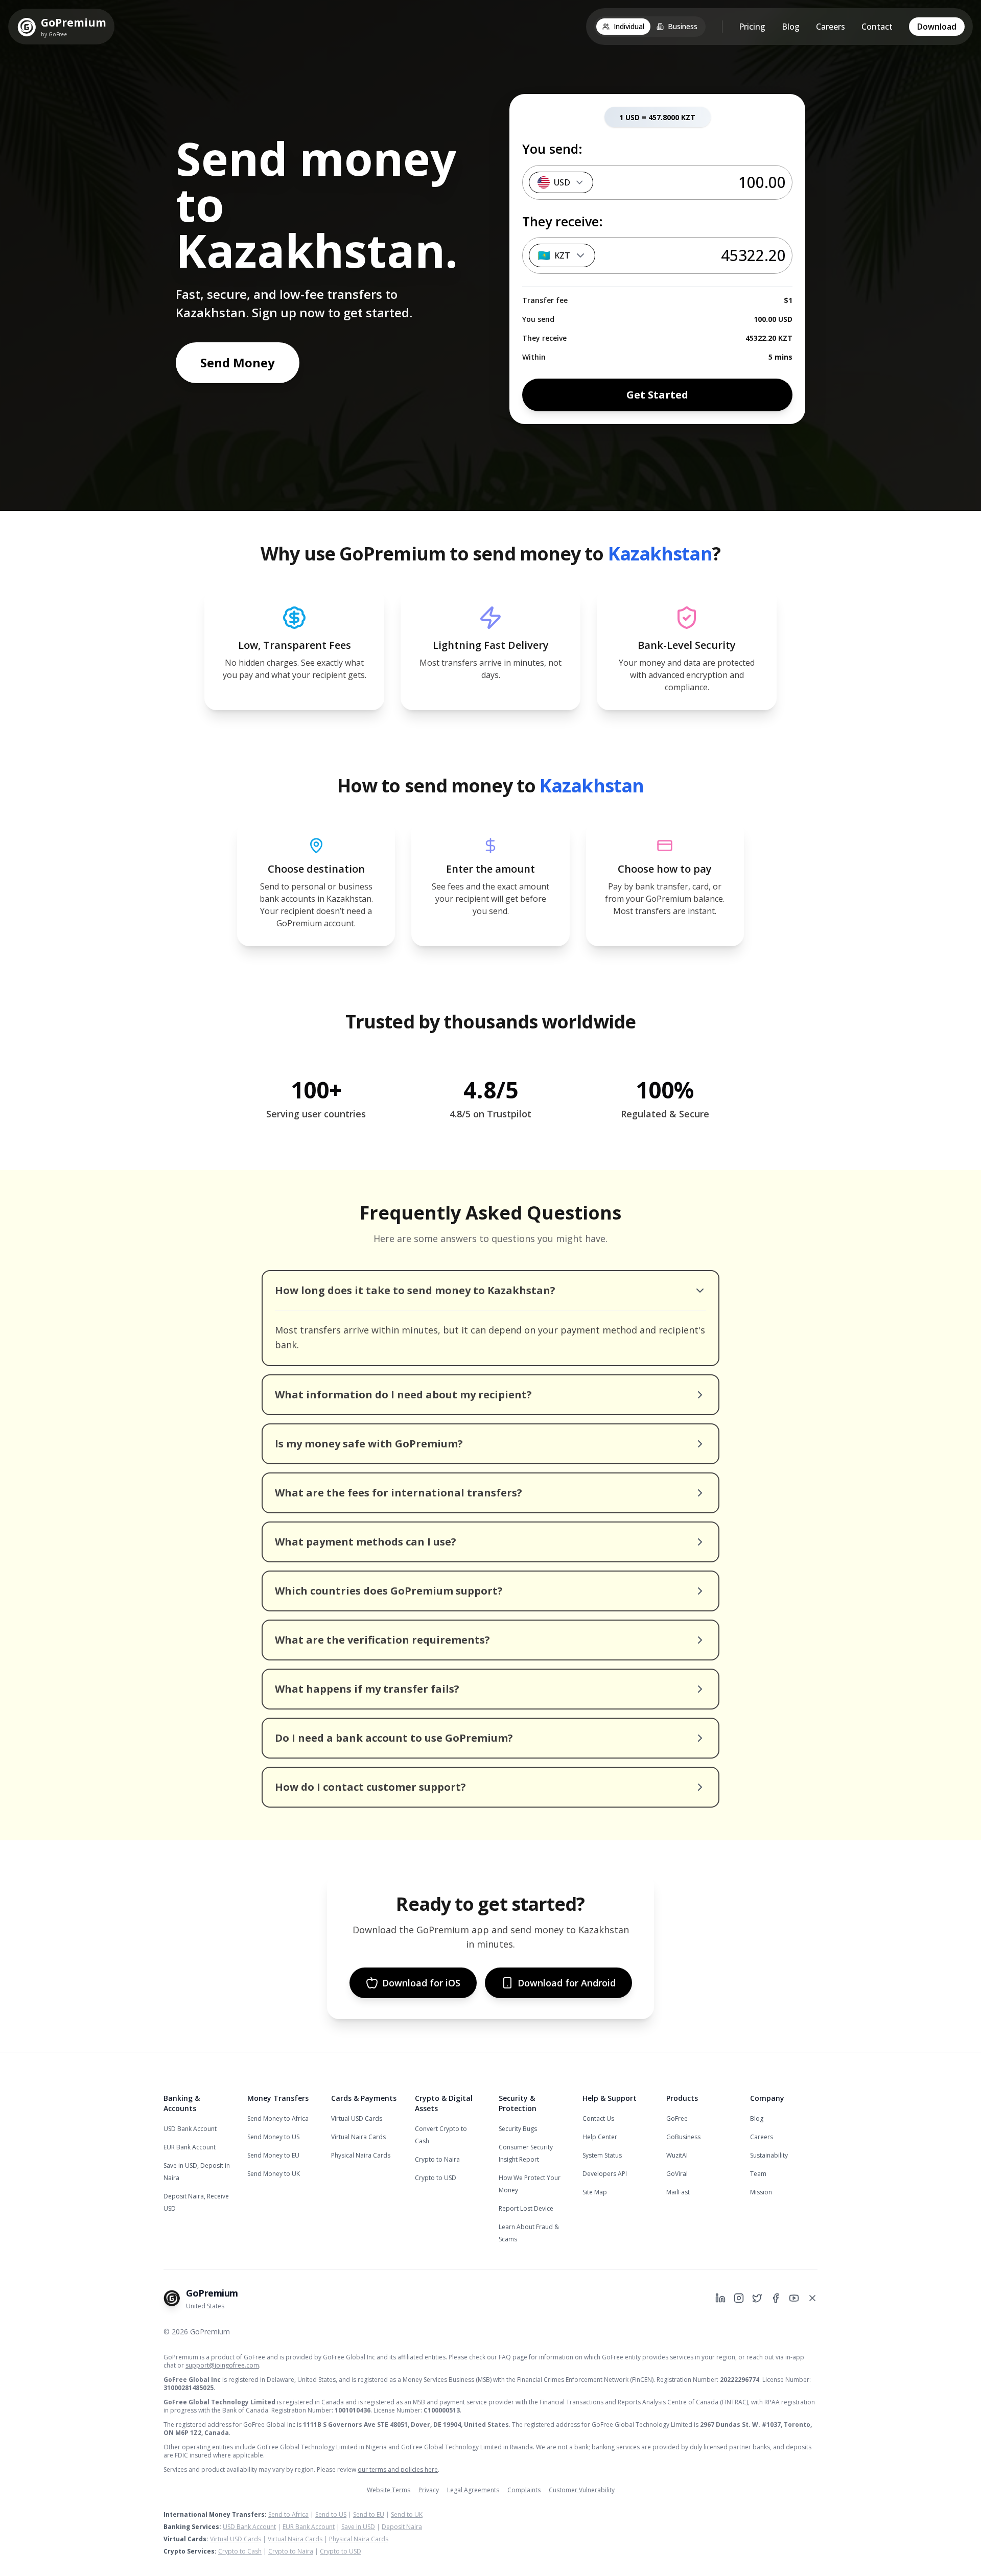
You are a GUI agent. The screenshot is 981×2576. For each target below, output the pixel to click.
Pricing (752, 27)
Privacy (429, 2490)
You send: (552, 149)
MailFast (678, 2192)
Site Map (595, 2192)
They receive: (563, 221)
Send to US (331, 2514)
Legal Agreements (473, 2490)
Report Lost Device (526, 2208)
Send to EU (369, 2514)
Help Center (600, 2137)
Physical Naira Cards (361, 2155)
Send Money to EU (273, 2155)
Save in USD (358, 2527)
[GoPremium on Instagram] (739, 2298)
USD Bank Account (190, 2129)
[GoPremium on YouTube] (794, 2298)
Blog (791, 27)
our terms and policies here (398, 2469)
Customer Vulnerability (582, 2490)
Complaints (524, 2490)
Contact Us (598, 2118)
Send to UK (407, 2514)
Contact (877, 27)
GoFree (677, 2118)
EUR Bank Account (190, 2147)
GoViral (677, 2174)
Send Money (238, 362)
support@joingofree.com (222, 2365)
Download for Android (567, 1983)
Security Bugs (518, 2129)
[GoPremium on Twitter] (757, 2298)
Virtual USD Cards (357, 2118)
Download (937, 27)
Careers (831, 27)
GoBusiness (683, 2137)
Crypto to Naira (437, 2159)
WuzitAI (677, 2155)
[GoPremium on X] (812, 2298)
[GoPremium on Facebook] (776, 2298)
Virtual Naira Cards (358, 2137)
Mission (761, 2192)
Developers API (605, 2174)
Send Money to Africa (278, 2118)
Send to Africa (288, 2514)
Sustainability (769, 2155)
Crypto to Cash (240, 2551)
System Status (602, 2155)
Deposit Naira (402, 2527)
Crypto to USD (436, 2178)
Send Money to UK (274, 2174)
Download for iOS (421, 1983)
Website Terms (389, 2490)
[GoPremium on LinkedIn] (720, 2298)
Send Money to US (273, 2137)
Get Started (657, 395)
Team (758, 2174)
